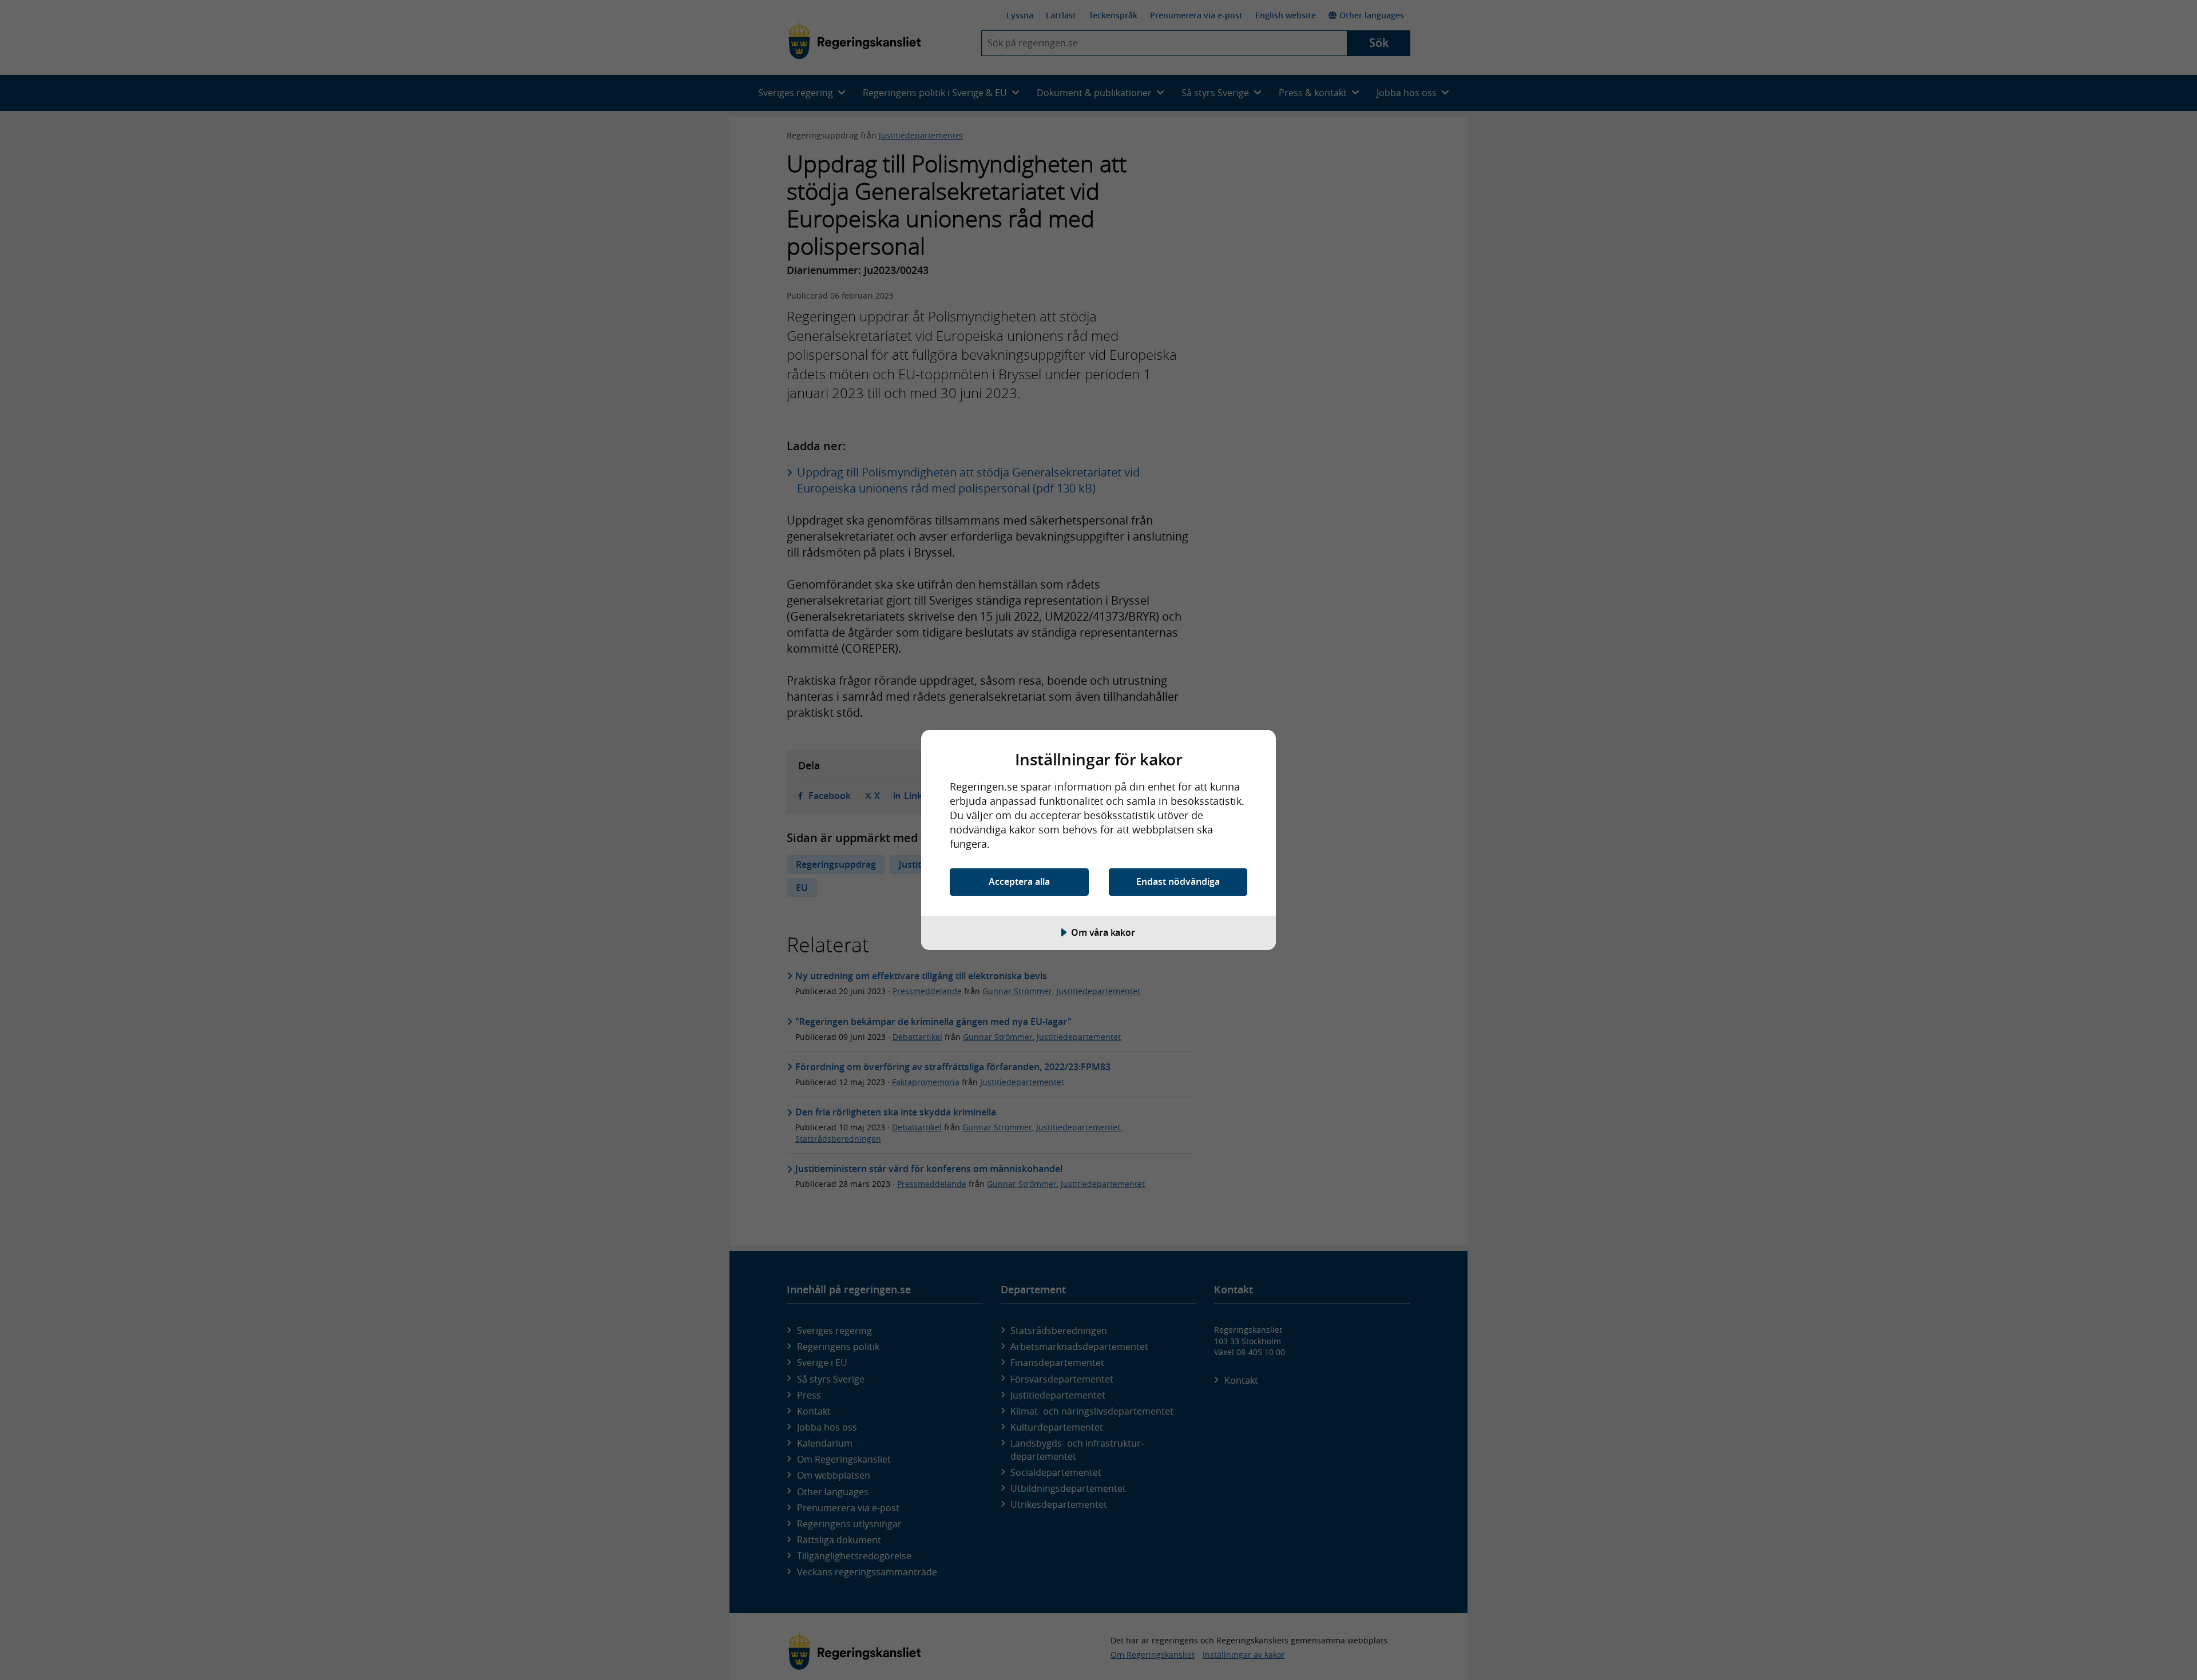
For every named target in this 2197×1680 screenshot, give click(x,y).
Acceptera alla (1019, 881)
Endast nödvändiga (1178, 881)
